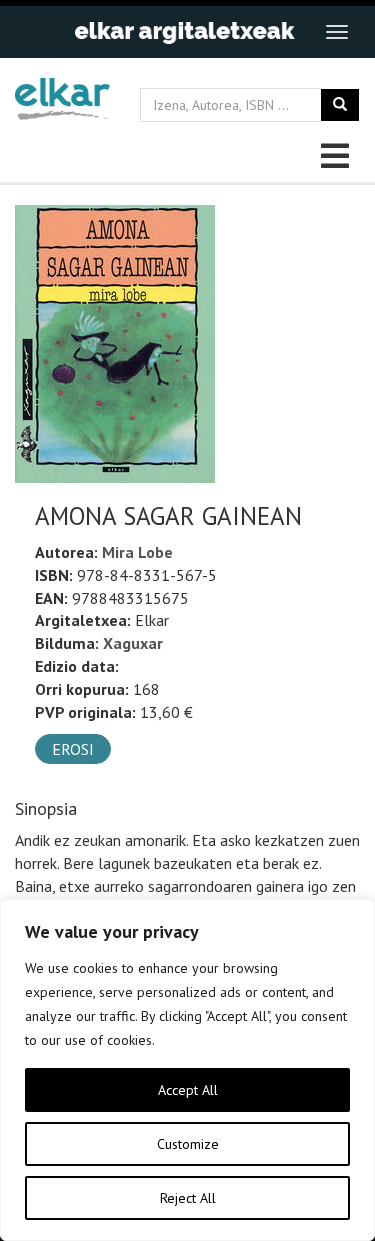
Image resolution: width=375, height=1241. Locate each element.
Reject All (188, 1198)
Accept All (188, 1090)
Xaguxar (133, 643)
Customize (188, 1144)
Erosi (73, 749)
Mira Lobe (137, 552)
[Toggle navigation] (337, 32)
